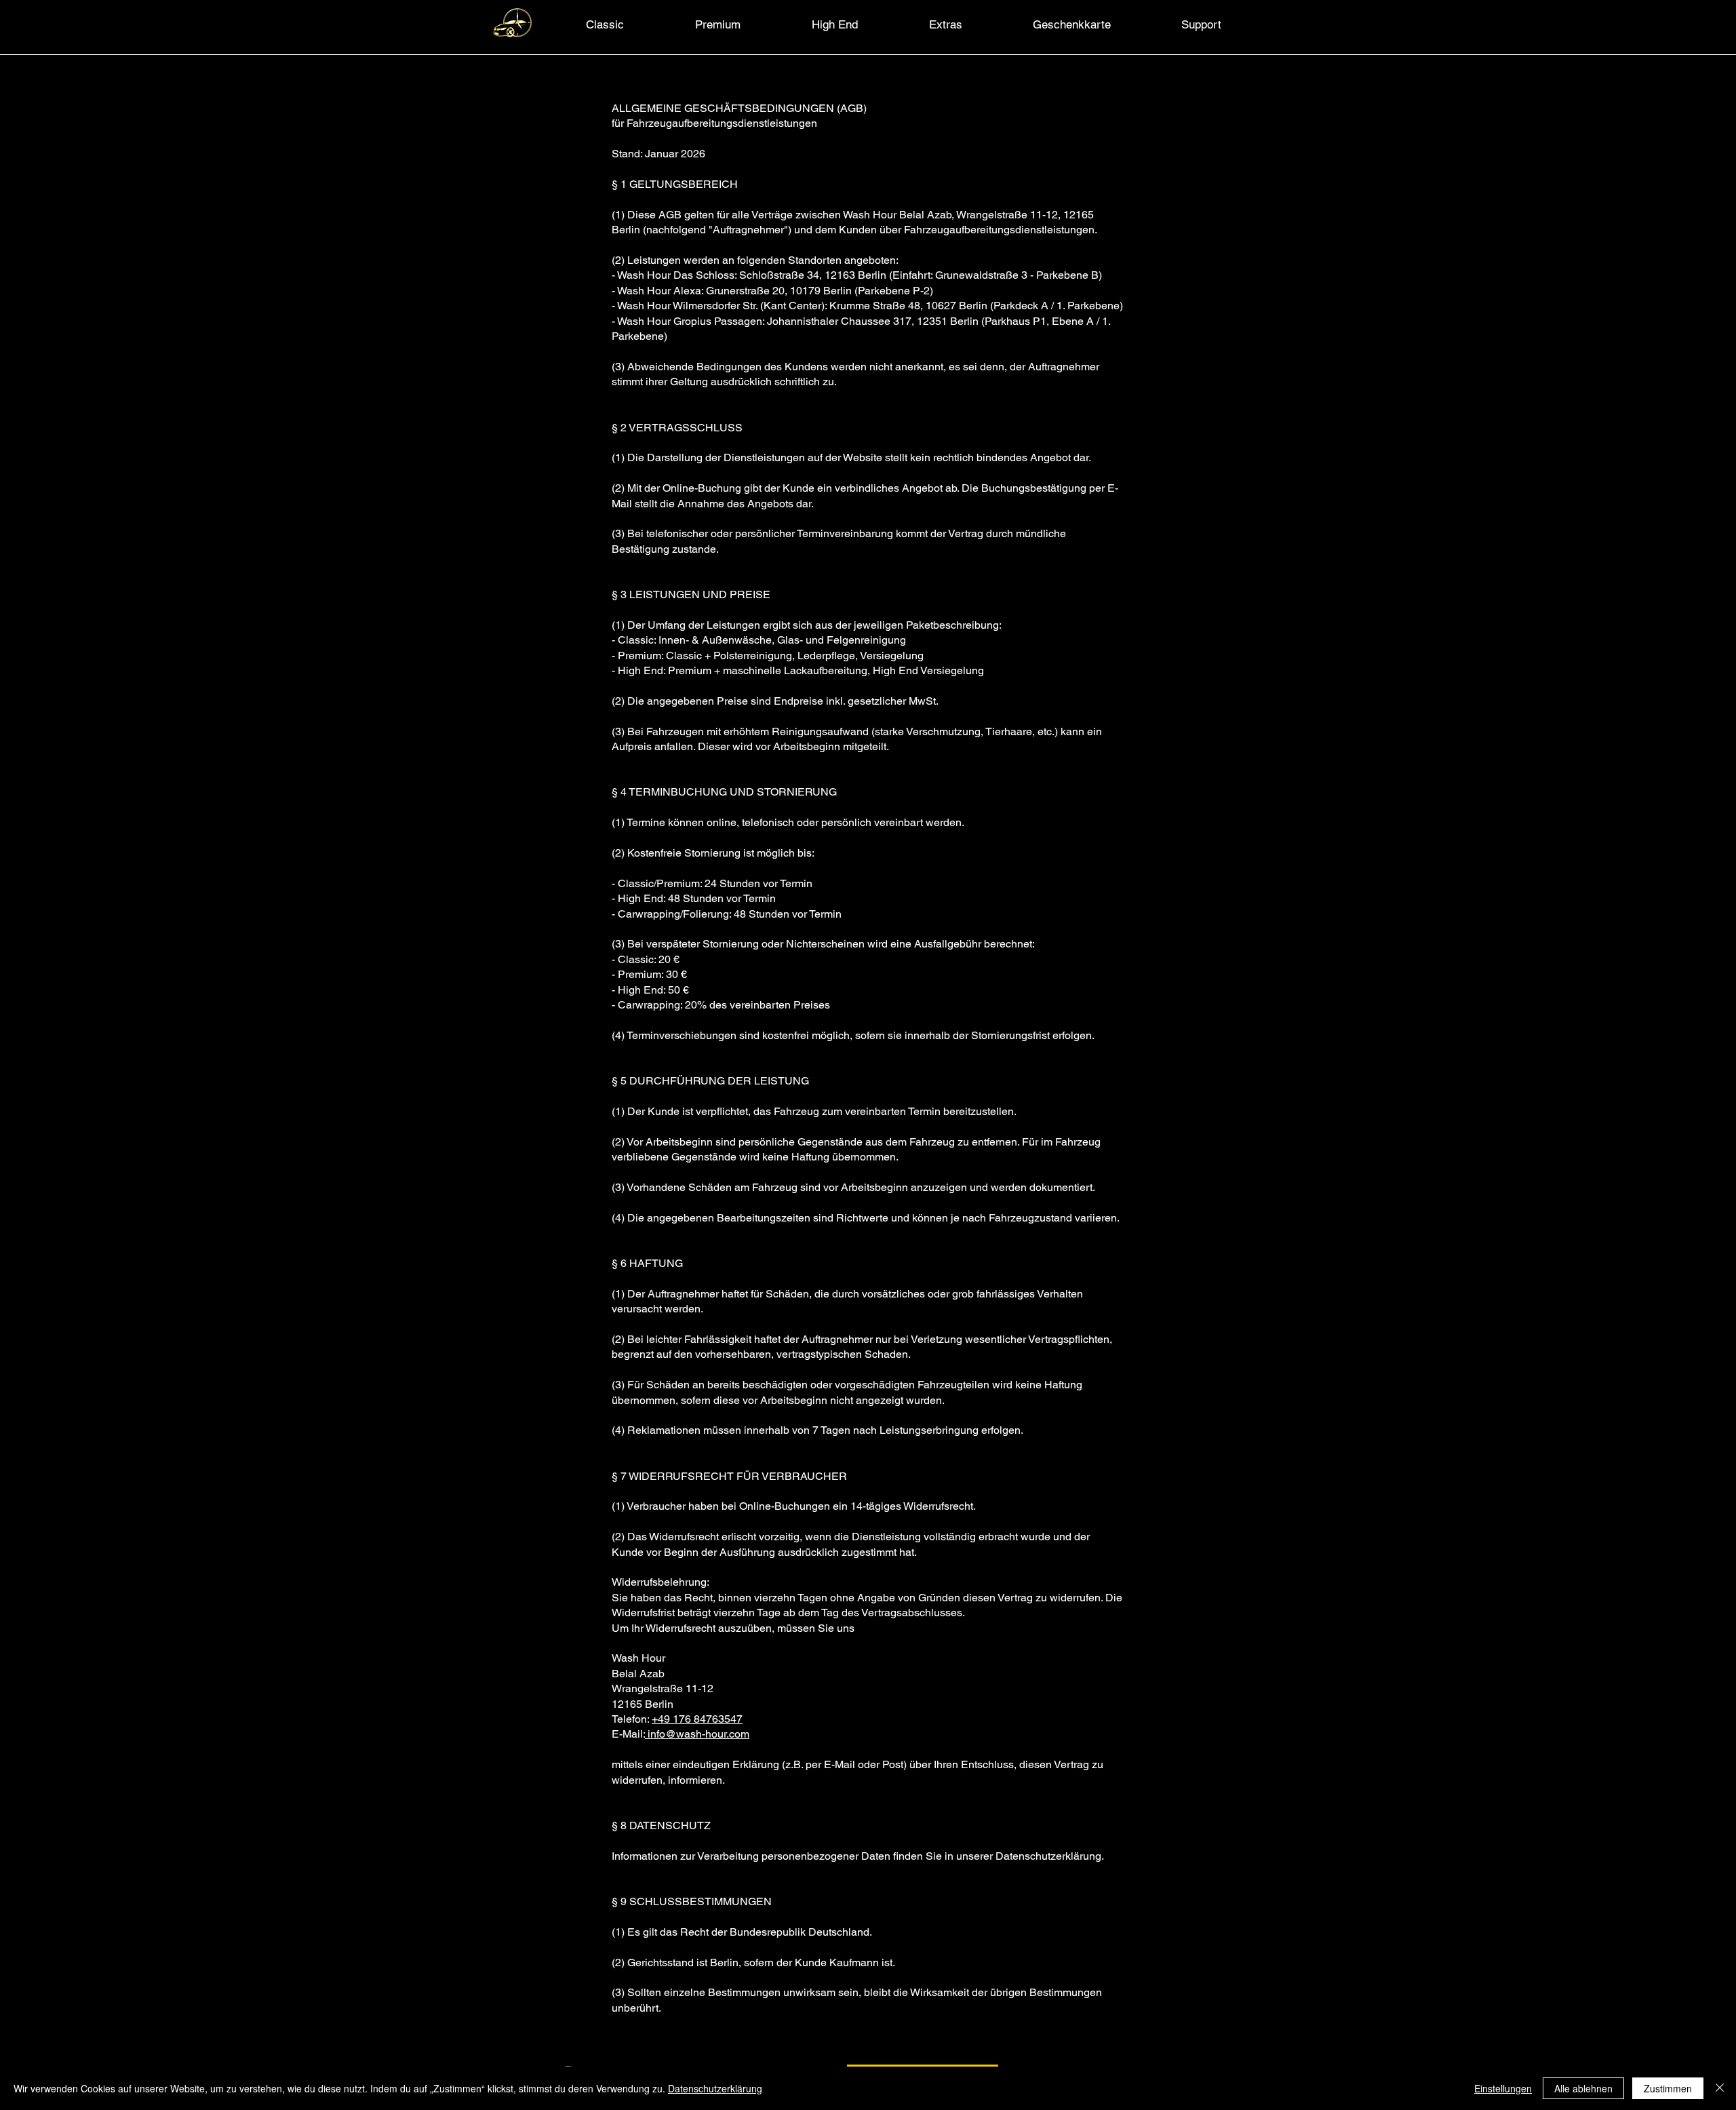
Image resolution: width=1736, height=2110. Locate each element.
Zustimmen (1668, 2088)
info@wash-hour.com (697, 1734)
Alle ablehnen (1583, 2088)
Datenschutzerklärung (715, 2088)
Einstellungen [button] (1503, 2088)
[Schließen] (1720, 2088)
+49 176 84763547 (697, 1719)
